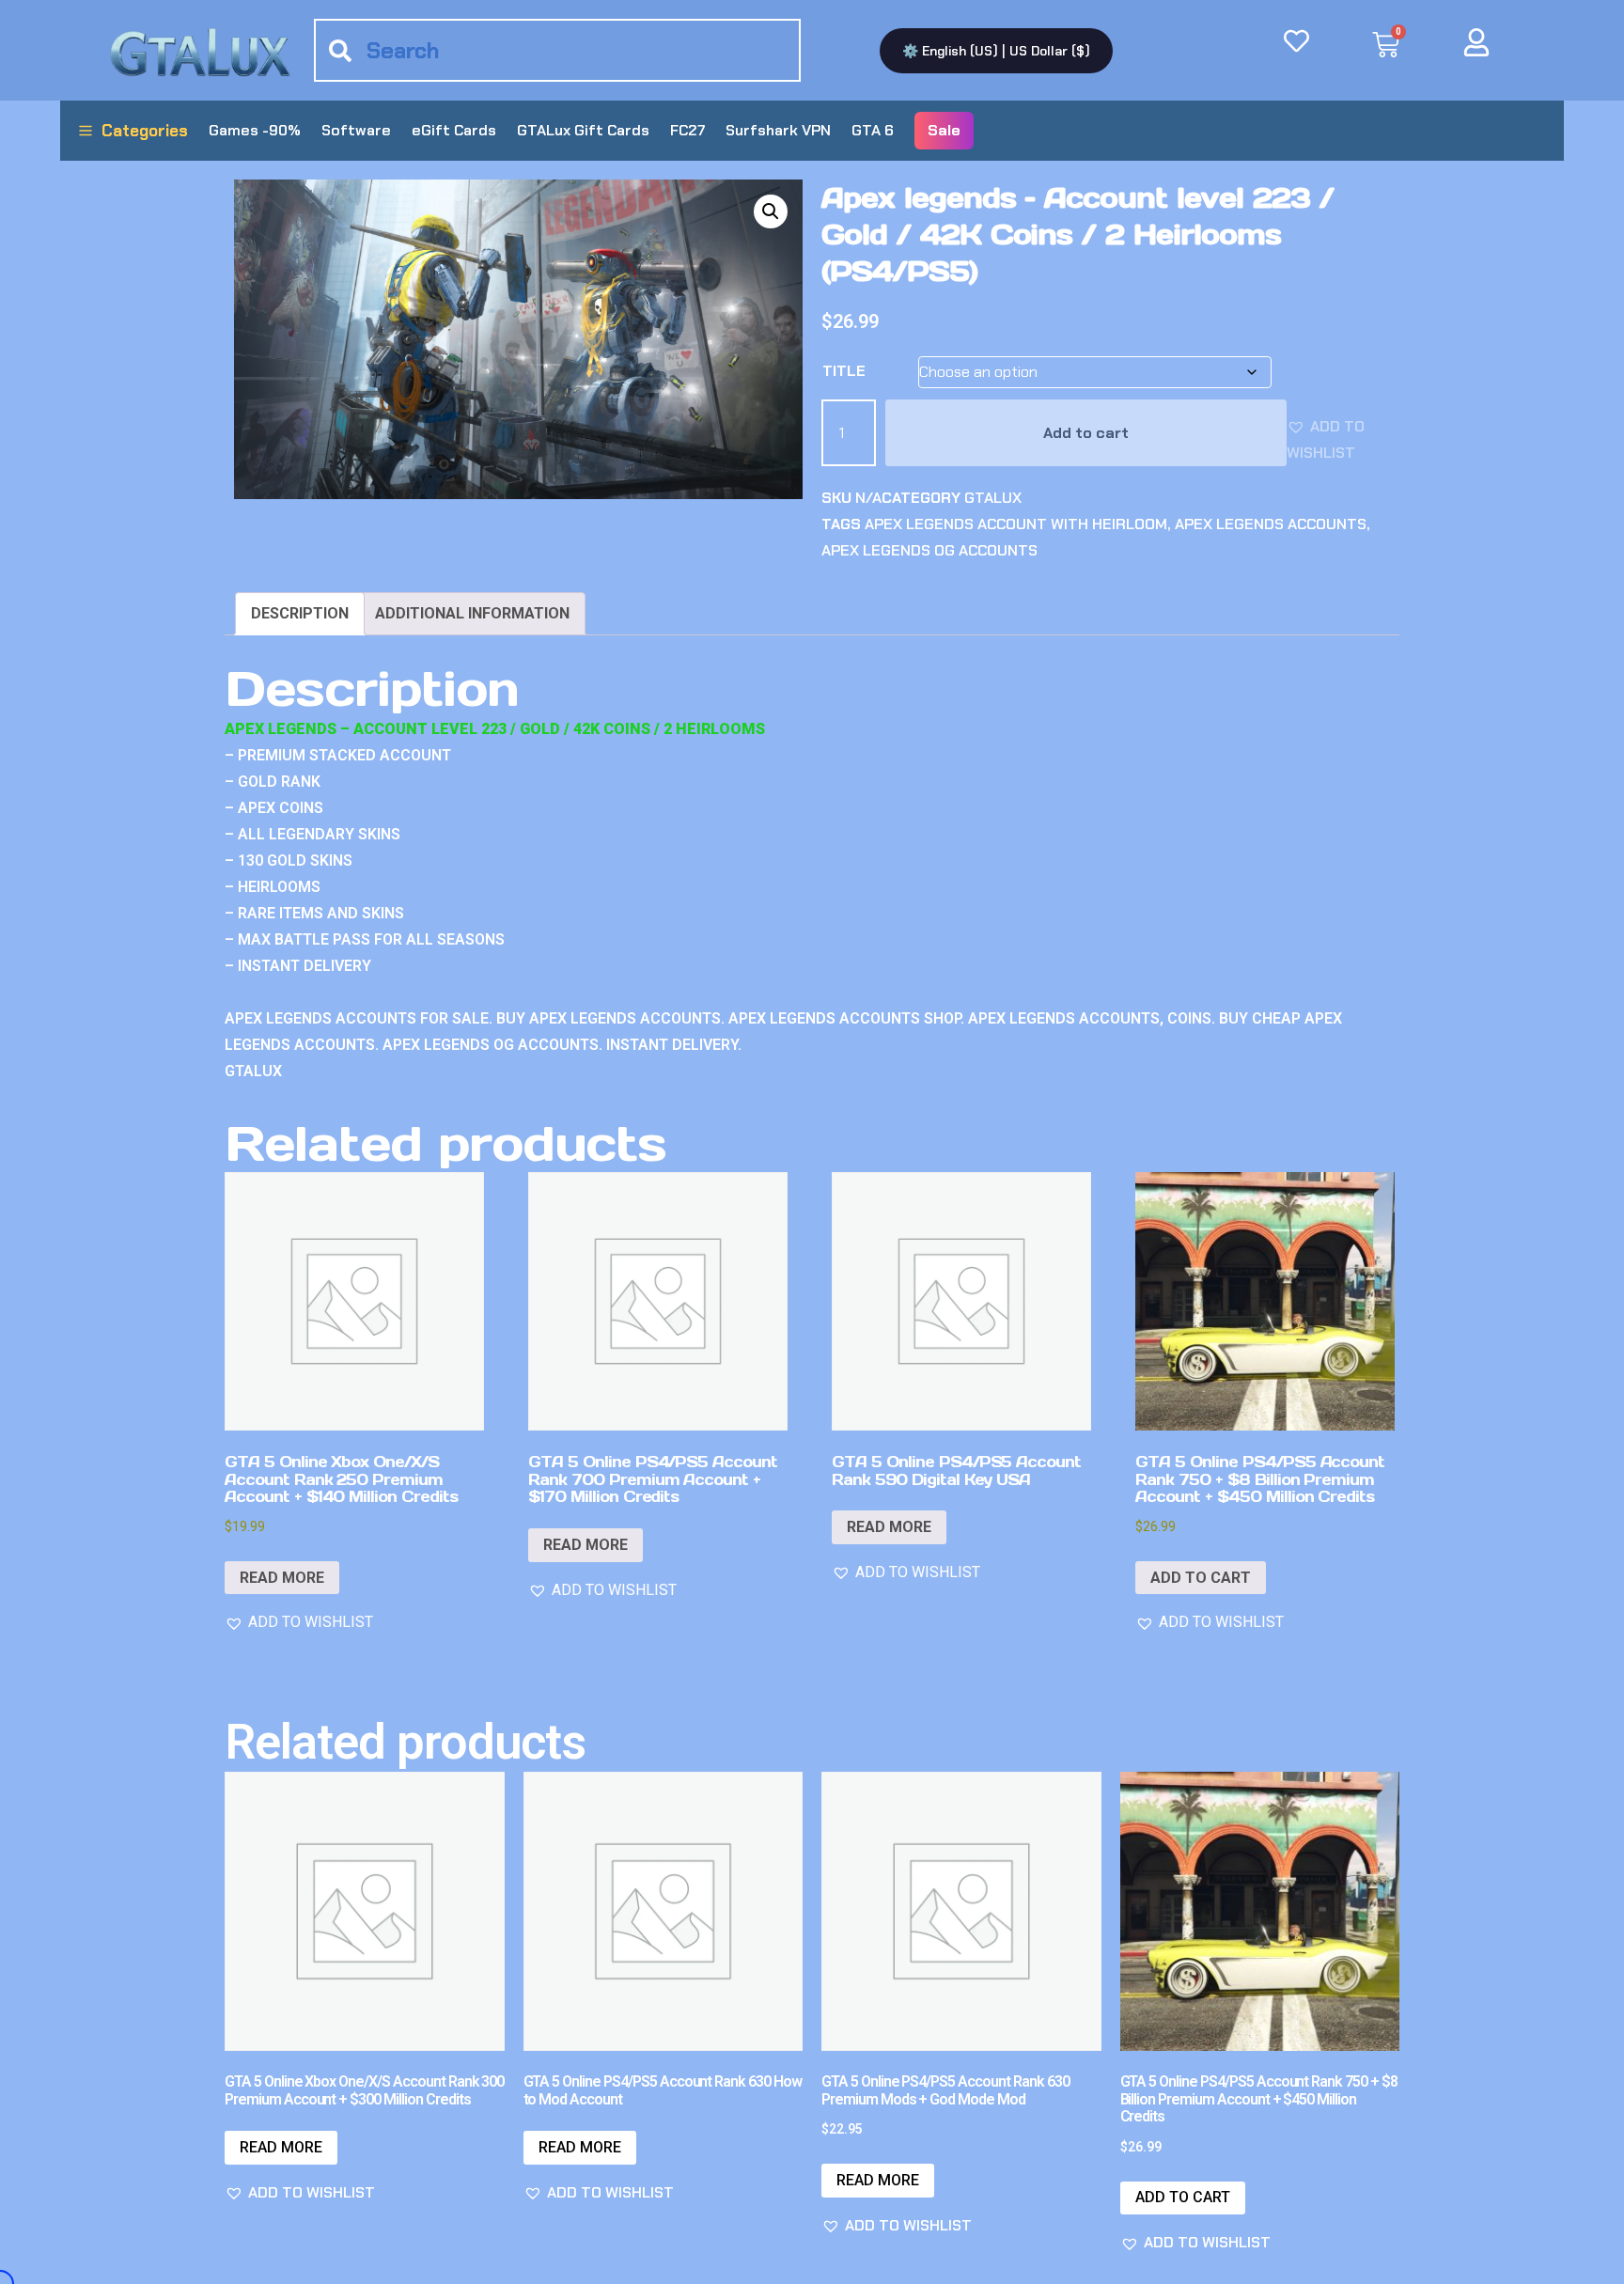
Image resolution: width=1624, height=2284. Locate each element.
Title (844, 371)
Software (356, 130)
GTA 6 (873, 130)
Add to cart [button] (1201, 1578)
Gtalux (993, 498)
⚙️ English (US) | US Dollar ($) (996, 51)
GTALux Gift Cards (583, 130)
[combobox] (557, 50)
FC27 (687, 130)
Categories (145, 131)
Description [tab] (300, 613)
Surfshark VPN (778, 130)
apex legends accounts (1271, 524)
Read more (282, 1578)
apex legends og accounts (929, 550)
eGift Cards (454, 130)
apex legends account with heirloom (1016, 524)
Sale (944, 130)
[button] (771, 211)
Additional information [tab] (472, 613)
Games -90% (255, 130)
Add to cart (1086, 433)
